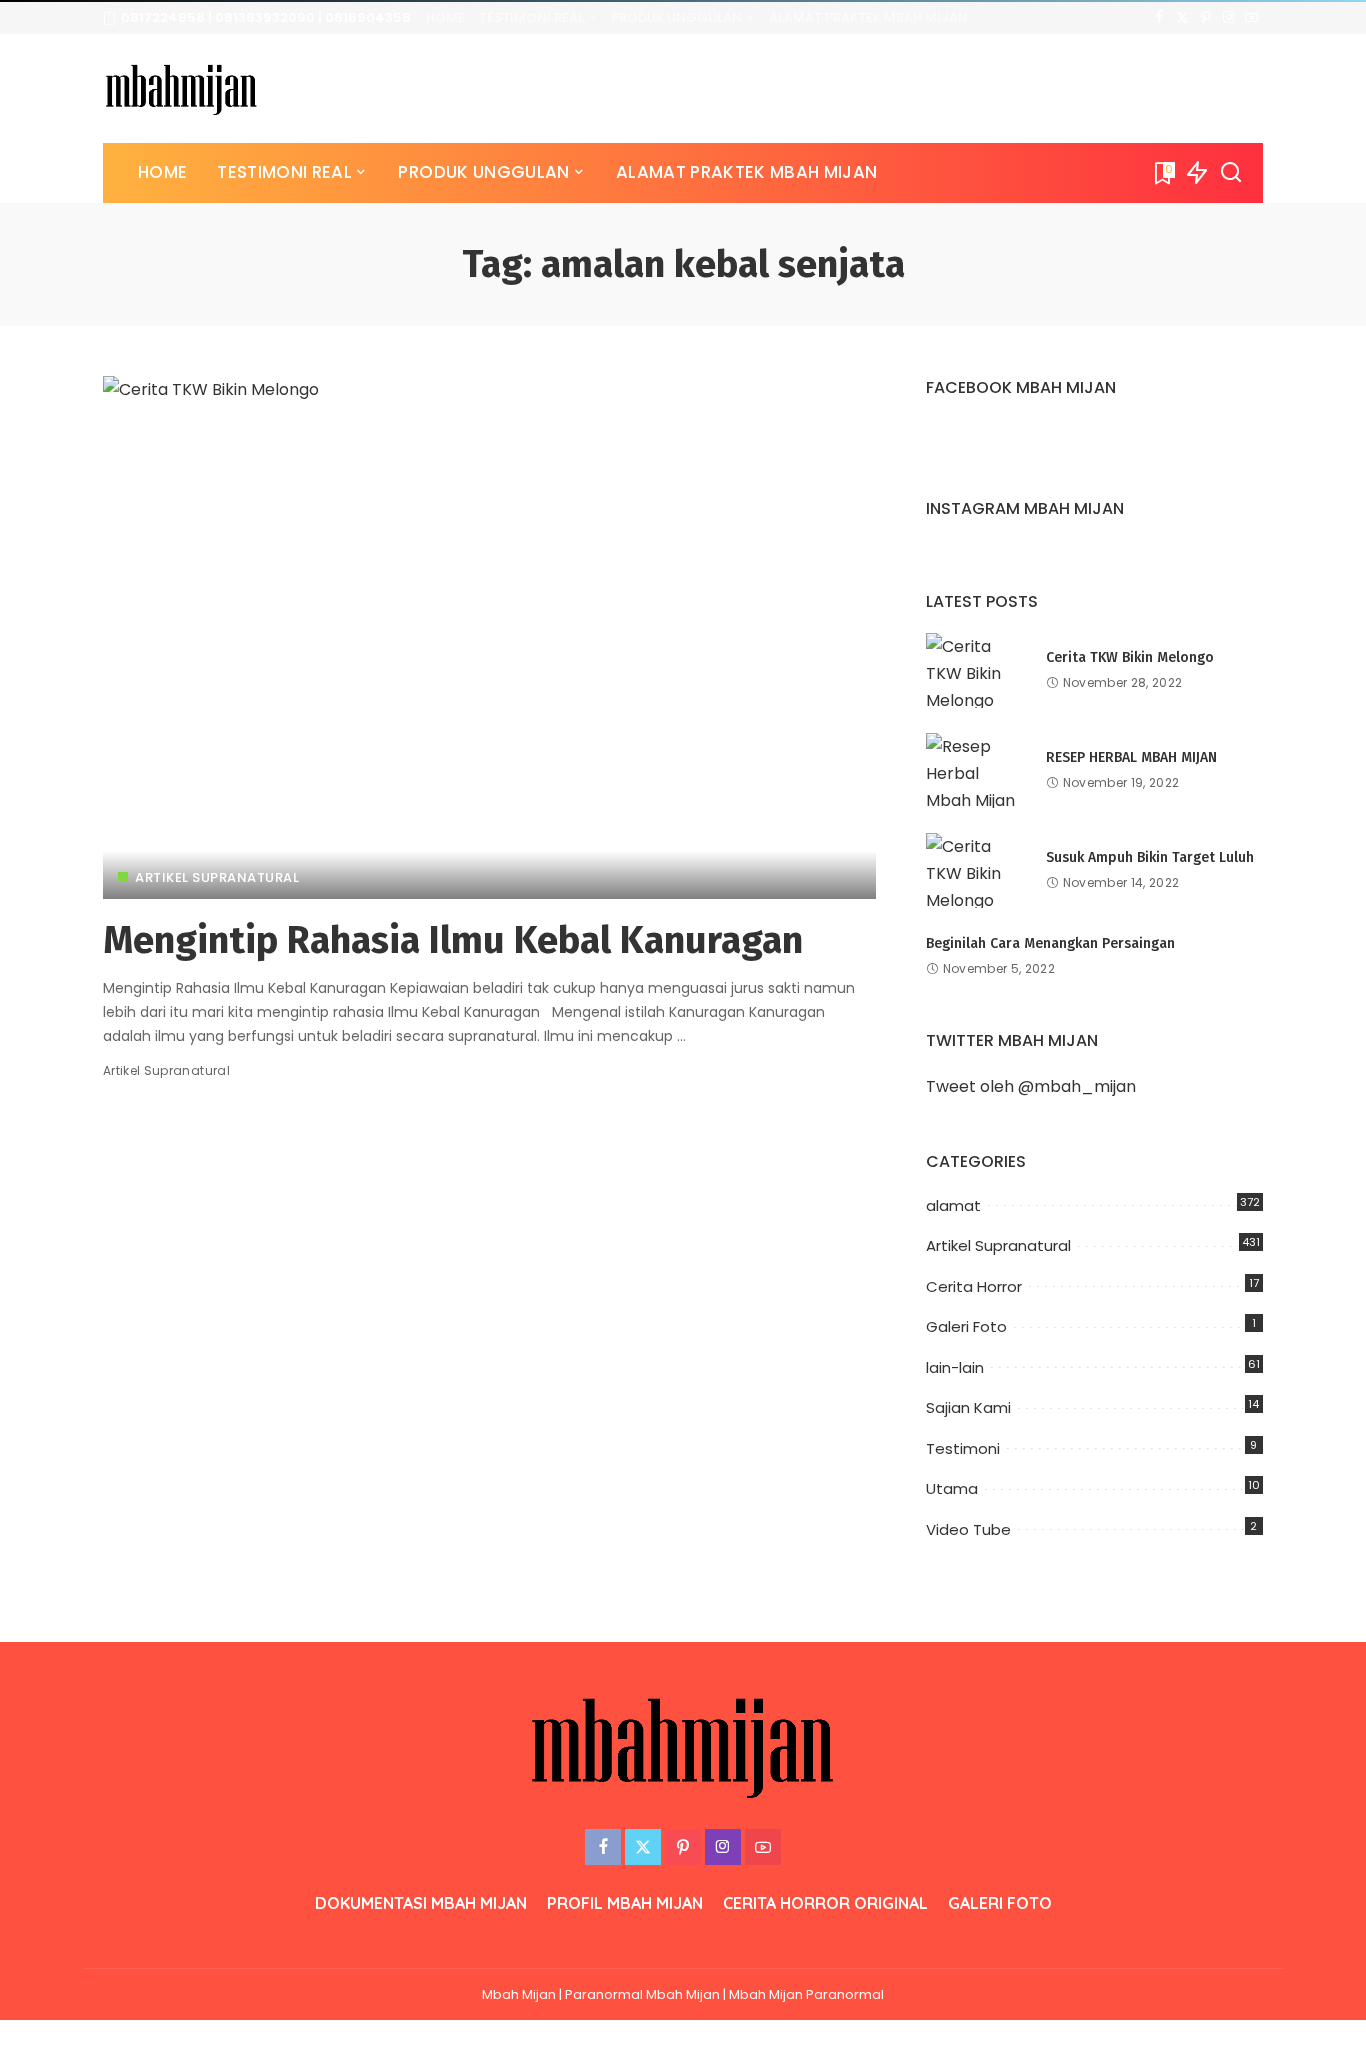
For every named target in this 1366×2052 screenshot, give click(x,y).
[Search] (1231, 173)
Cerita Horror (974, 1286)
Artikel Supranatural (217, 877)
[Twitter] (1182, 18)
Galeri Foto (966, 1326)
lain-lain (955, 1367)
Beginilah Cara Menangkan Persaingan (1050, 943)
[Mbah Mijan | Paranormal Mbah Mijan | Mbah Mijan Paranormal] (181, 88)
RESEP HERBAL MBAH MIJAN (1131, 757)
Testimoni (963, 1448)
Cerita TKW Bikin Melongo (1130, 657)
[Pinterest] (1205, 18)
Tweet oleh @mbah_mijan (1031, 1086)
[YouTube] (1251, 18)
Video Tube (968, 1529)
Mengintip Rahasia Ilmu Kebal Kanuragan (453, 940)
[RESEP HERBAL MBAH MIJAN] (976, 770)
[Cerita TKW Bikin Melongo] (976, 670)
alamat (953, 1205)
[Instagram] (1228, 18)
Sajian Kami (968, 1407)
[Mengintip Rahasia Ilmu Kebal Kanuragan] (489, 637)
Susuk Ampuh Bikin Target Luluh (1150, 857)
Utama (952, 1488)
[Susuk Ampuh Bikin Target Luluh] (976, 870)
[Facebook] (1159, 18)
